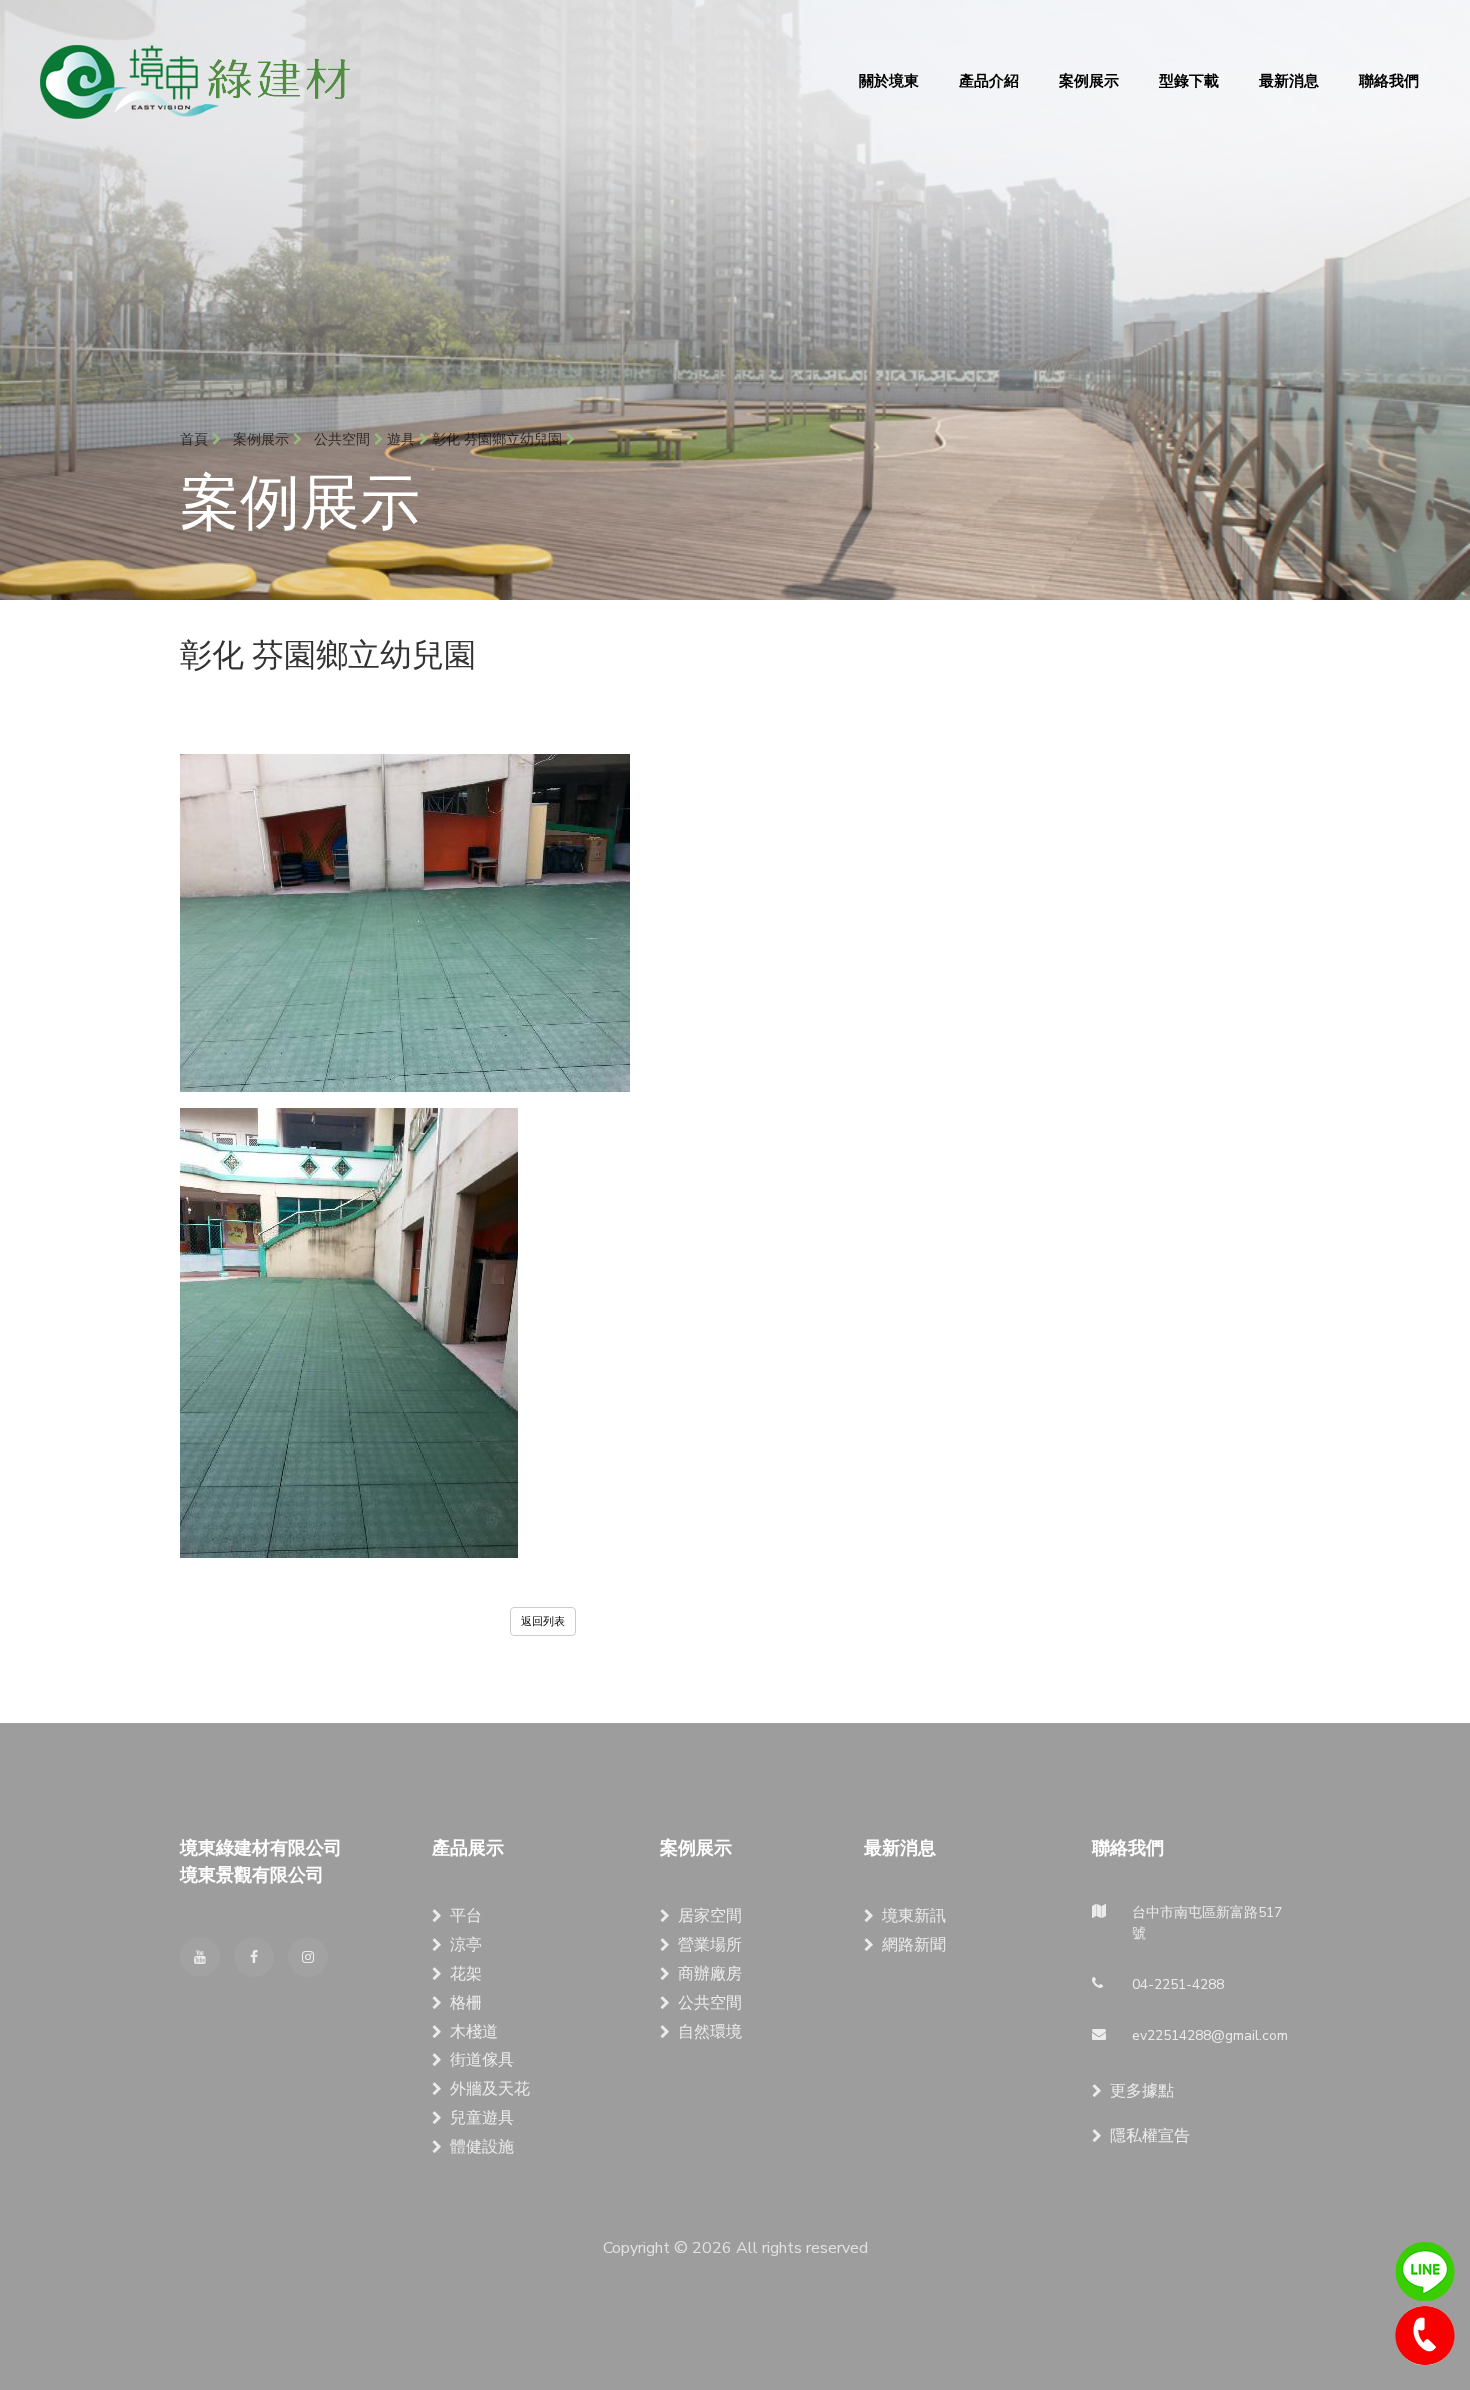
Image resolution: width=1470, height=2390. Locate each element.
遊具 (401, 439)
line (1425, 2272)
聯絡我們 (1389, 81)
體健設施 (482, 2147)
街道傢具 (482, 2060)
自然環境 (710, 2032)
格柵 (466, 2003)
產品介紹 (989, 81)
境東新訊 (914, 1916)
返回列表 (543, 1621)
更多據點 (1142, 2091)
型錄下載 (1189, 81)
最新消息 (1289, 81)
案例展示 (1089, 81)
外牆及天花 (490, 2089)
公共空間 (710, 2003)
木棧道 (474, 2032)
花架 (466, 1974)
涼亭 (466, 1945)
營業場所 (710, 1945)
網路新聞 (914, 1945)
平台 (466, 1916)
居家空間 (710, 1916)
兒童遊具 (482, 2118)
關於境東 (889, 81)
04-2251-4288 (1425, 2336)
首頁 (196, 439)
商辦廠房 (710, 1974)
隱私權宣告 (1150, 2136)
